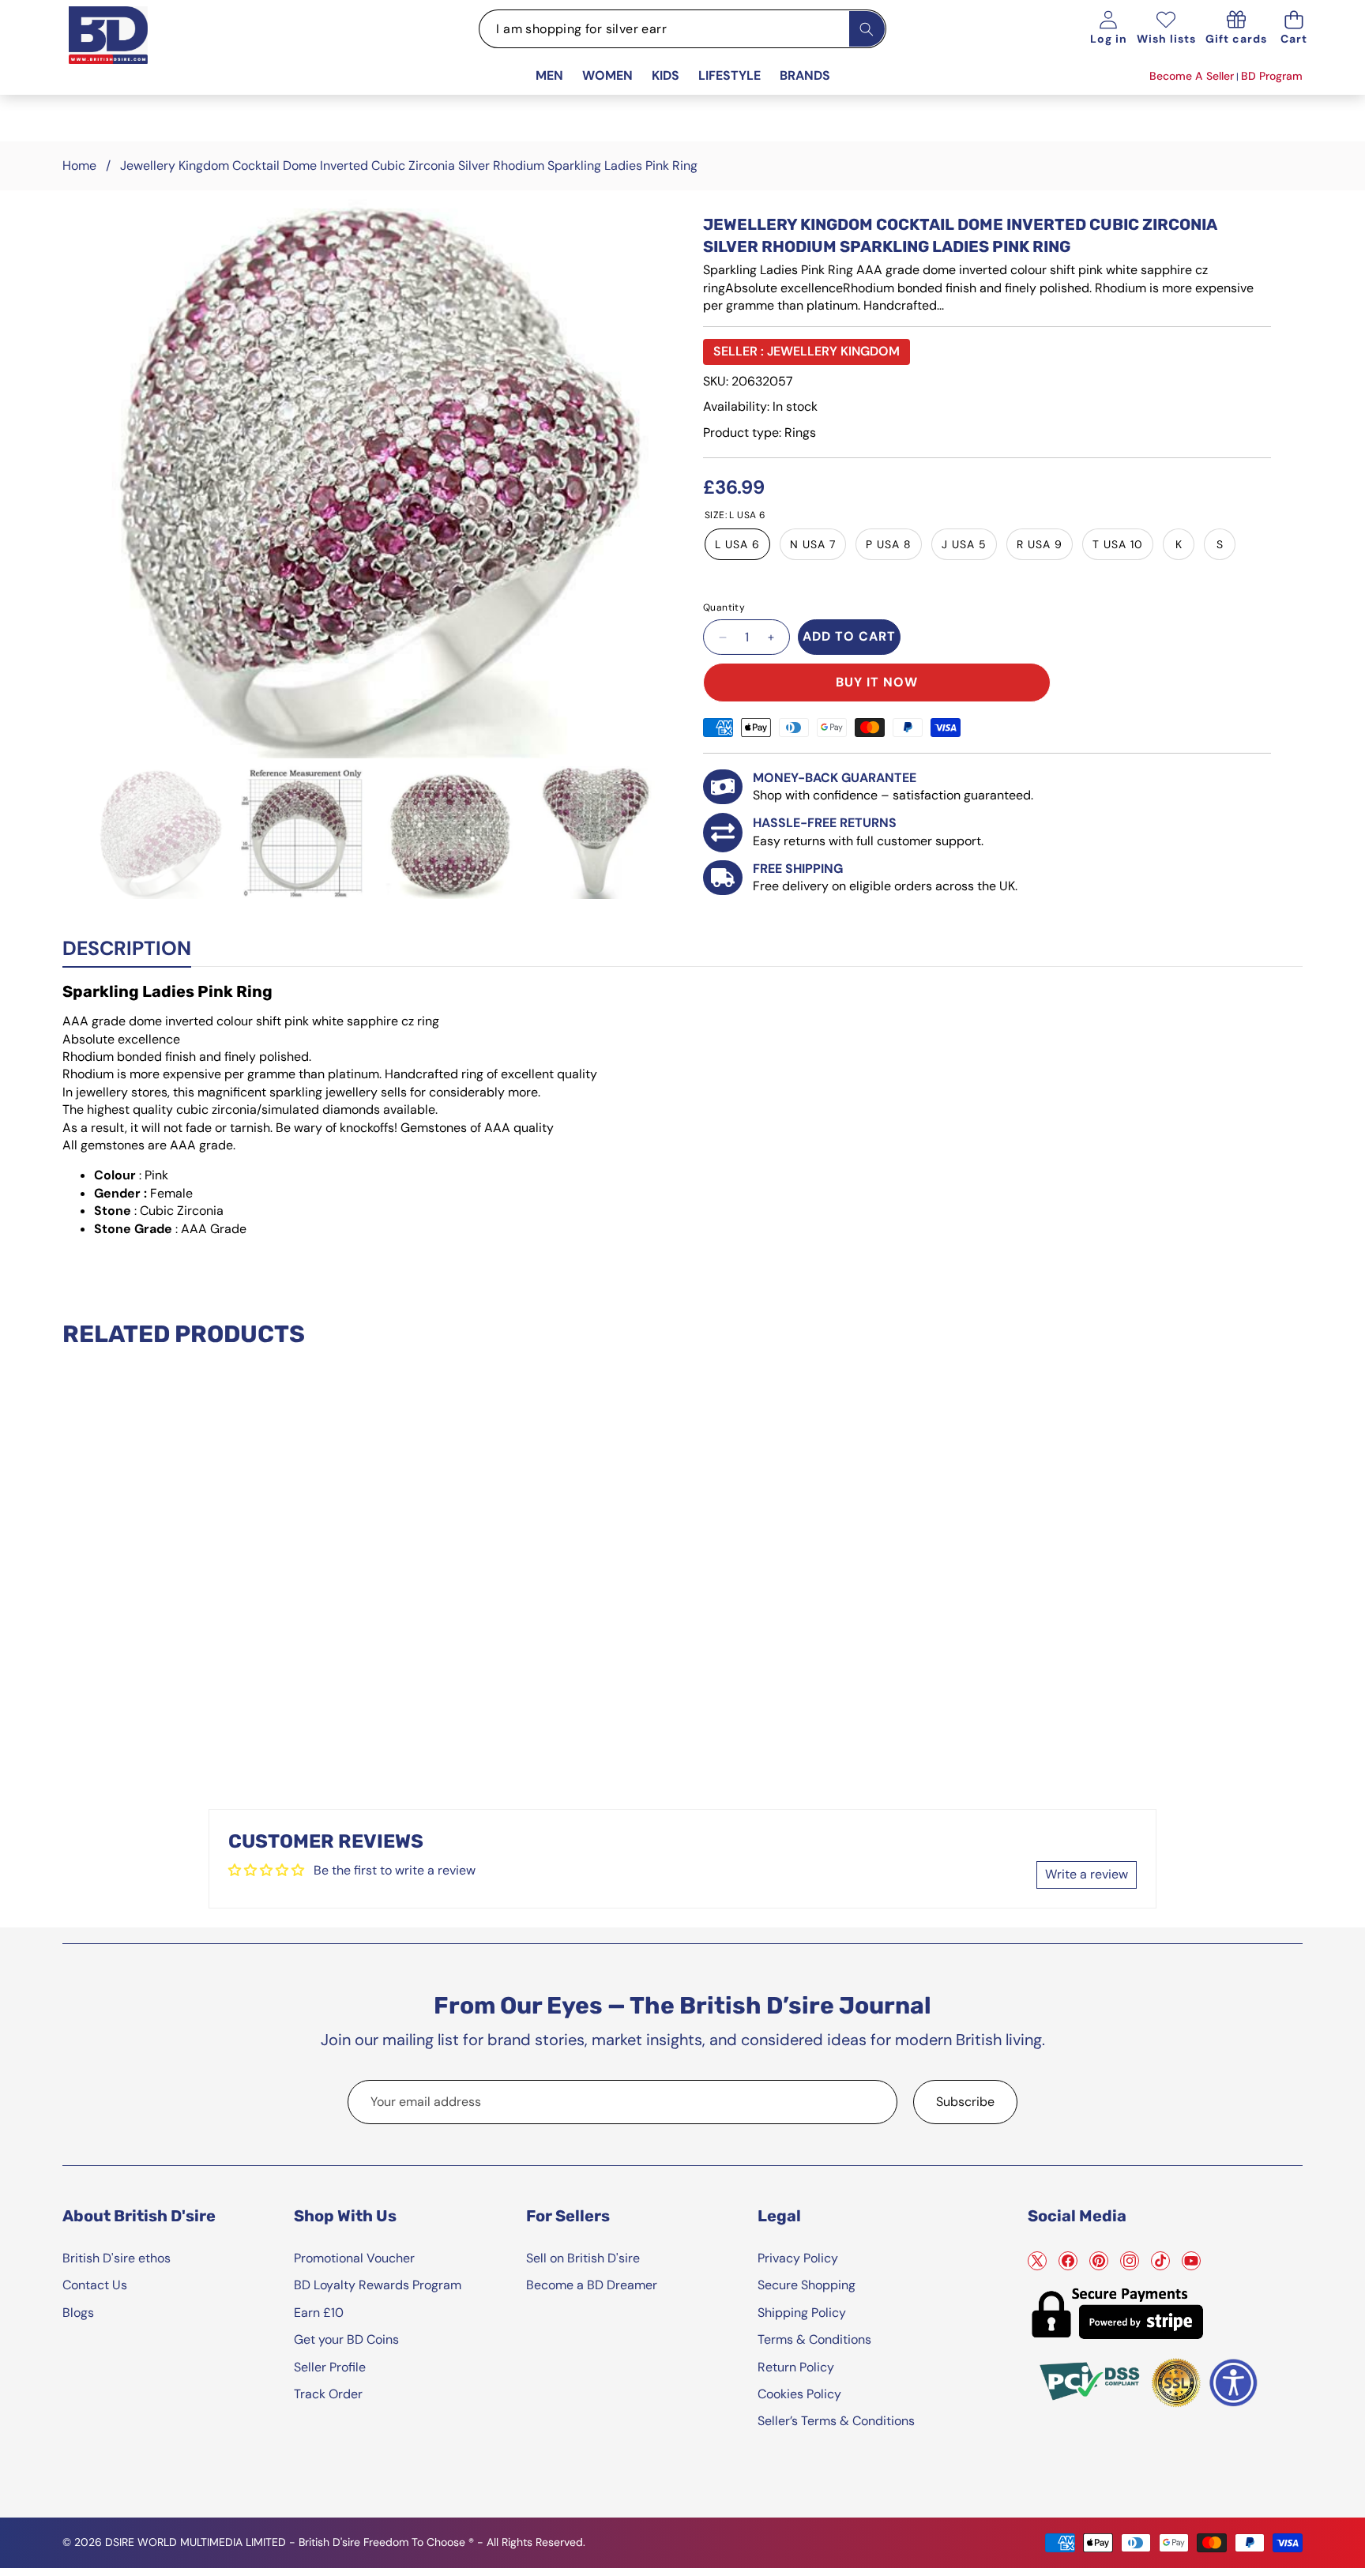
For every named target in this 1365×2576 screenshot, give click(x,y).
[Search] (867, 29)
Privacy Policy (798, 2258)
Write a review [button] (1087, 1874)
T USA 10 (1118, 544)
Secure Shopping (807, 2285)
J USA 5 (964, 544)
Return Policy (796, 2367)
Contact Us (95, 2285)
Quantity (724, 607)
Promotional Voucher (354, 2258)
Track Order (328, 2394)
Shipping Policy (802, 2313)
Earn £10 (319, 2313)
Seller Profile (330, 2367)
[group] (160, 833)
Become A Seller (1192, 76)
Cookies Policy (799, 2394)
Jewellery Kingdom (833, 351)
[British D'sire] (128, 52)
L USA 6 (737, 544)
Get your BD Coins (346, 2339)
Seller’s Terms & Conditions (836, 2421)
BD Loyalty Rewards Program (378, 2285)
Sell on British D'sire (583, 2258)
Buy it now (877, 682)
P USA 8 (889, 544)
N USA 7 (813, 544)
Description (127, 948)
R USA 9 (1040, 544)
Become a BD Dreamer (592, 2285)
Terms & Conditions (814, 2339)
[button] (1294, 29)
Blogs (78, 2313)
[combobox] (682, 29)
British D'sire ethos (117, 2258)
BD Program (1272, 76)
